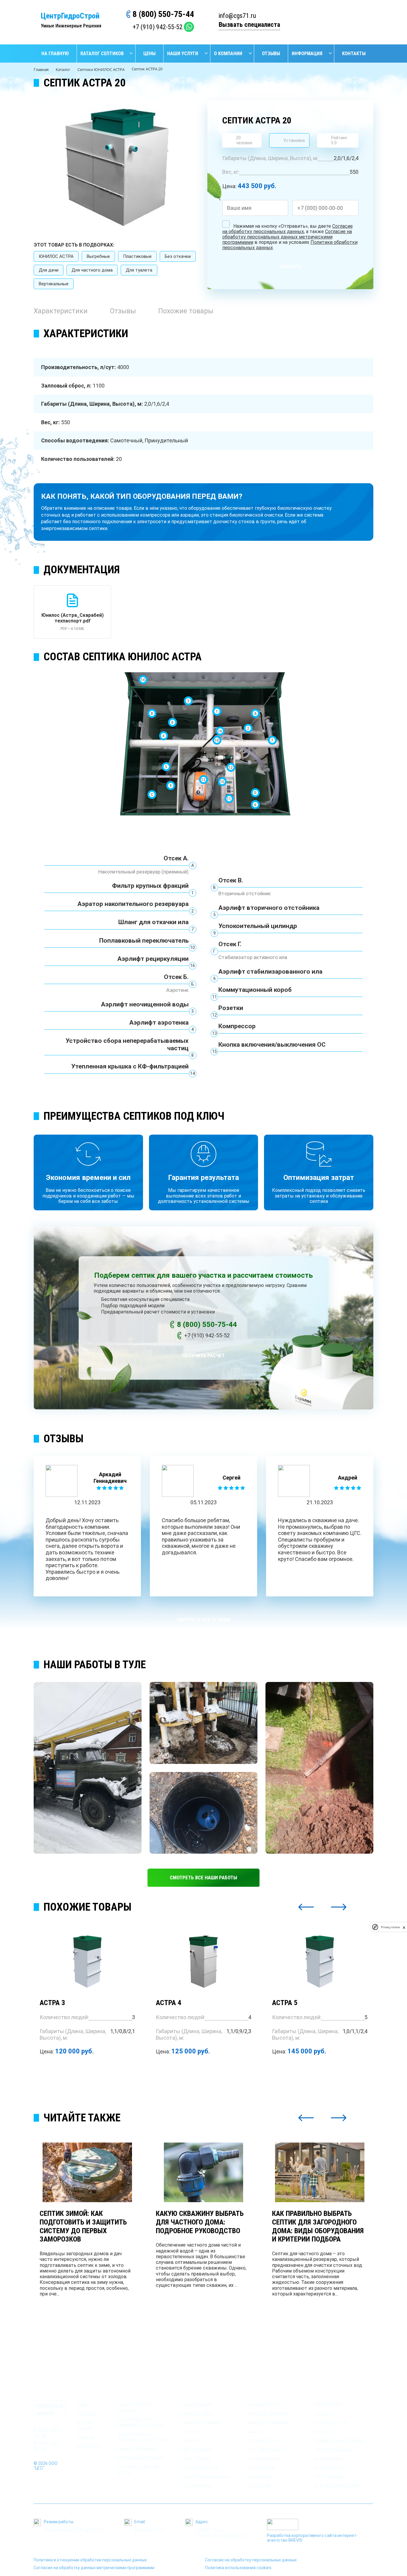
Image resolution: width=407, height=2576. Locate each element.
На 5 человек (328, 2459)
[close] (404, 1927)
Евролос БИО (198, 2405)
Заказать (290, 267)
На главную (55, 54)
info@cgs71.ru (237, 16)
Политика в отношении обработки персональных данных (90, 2560)
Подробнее (87, 2072)
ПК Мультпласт (331, 2468)
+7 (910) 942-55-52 (158, 27)
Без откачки (178, 256)
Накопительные (201, 2468)
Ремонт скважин (137, 2449)
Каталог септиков (102, 54)
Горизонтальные (333, 2450)
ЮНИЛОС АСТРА (56, 256)
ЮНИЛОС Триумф (201, 2423)
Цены (149, 54)
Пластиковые (137, 256)
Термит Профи (265, 2441)
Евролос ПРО (328, 2405)
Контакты (354, 54)
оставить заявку (339, 21)
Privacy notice (390, 1927)
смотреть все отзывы (203, 1620)
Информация (307, 54)
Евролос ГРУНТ (265, 2405)
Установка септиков (142, 2458)
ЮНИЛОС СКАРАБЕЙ (268, 2423)
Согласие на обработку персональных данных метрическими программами (287, 237)
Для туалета (139, 270)
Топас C (323, 2414)
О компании (228, 54)
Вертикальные (54, 284)
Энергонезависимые (206, 2477)
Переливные (262, 2468)
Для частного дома (92, 270)
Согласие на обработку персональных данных (288, 229)
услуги (126, 2394)
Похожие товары (186, 311)
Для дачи (49, 270)
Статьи (86, 2438)
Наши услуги (183, 54)
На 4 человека (264, 2459)
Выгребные (98, 256)
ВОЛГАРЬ (192, 2432)
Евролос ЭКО (198, 2414)
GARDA (255, 2432)
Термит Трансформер (339, 2441)
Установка (294, 140)
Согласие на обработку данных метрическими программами (94, 2568)
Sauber (191, 2441)
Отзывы (271, 54)
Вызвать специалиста (249, 25)
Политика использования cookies (238, 2568)
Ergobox (324, 2432)
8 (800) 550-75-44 (163, 14)
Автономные (198, 2450)
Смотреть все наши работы (203, 1878)
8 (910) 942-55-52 (47, 2446)
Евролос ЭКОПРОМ (269, 2414)
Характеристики (61, 311)
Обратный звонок (50, 2409)
